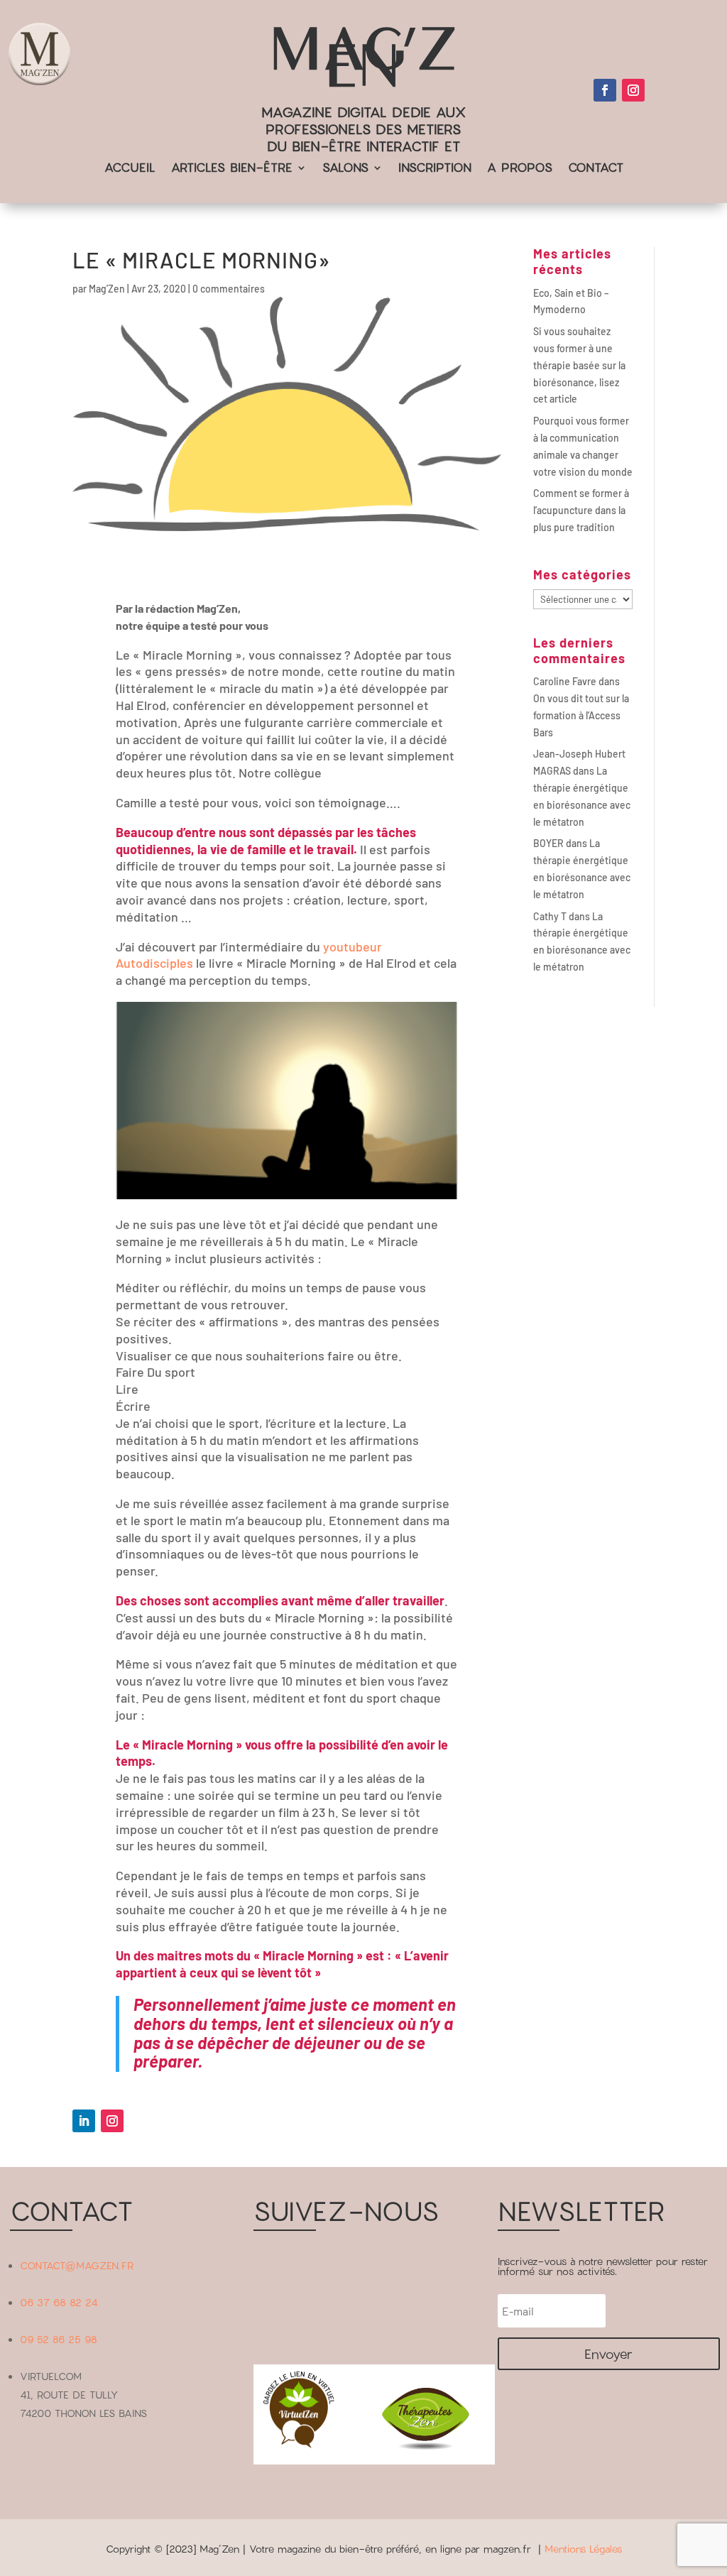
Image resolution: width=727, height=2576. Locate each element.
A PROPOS (520, 169)
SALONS (345, 169)
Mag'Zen (107, 289)
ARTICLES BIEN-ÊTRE (232, 169)
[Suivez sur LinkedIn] (84, 2121)
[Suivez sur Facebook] (605, 90)
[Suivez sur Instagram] (633, 90)
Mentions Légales (583, 2549)
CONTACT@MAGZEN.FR (77, 2265)
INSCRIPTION (435, 169)
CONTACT (596, 169)
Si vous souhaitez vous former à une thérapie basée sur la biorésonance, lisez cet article (579, 365)
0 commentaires (229, 289)
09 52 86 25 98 (59, 2339)
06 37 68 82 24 (59, 2302)
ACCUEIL (130, 169)
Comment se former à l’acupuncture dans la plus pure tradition (581, 510)
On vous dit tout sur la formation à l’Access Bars (581, 715)
